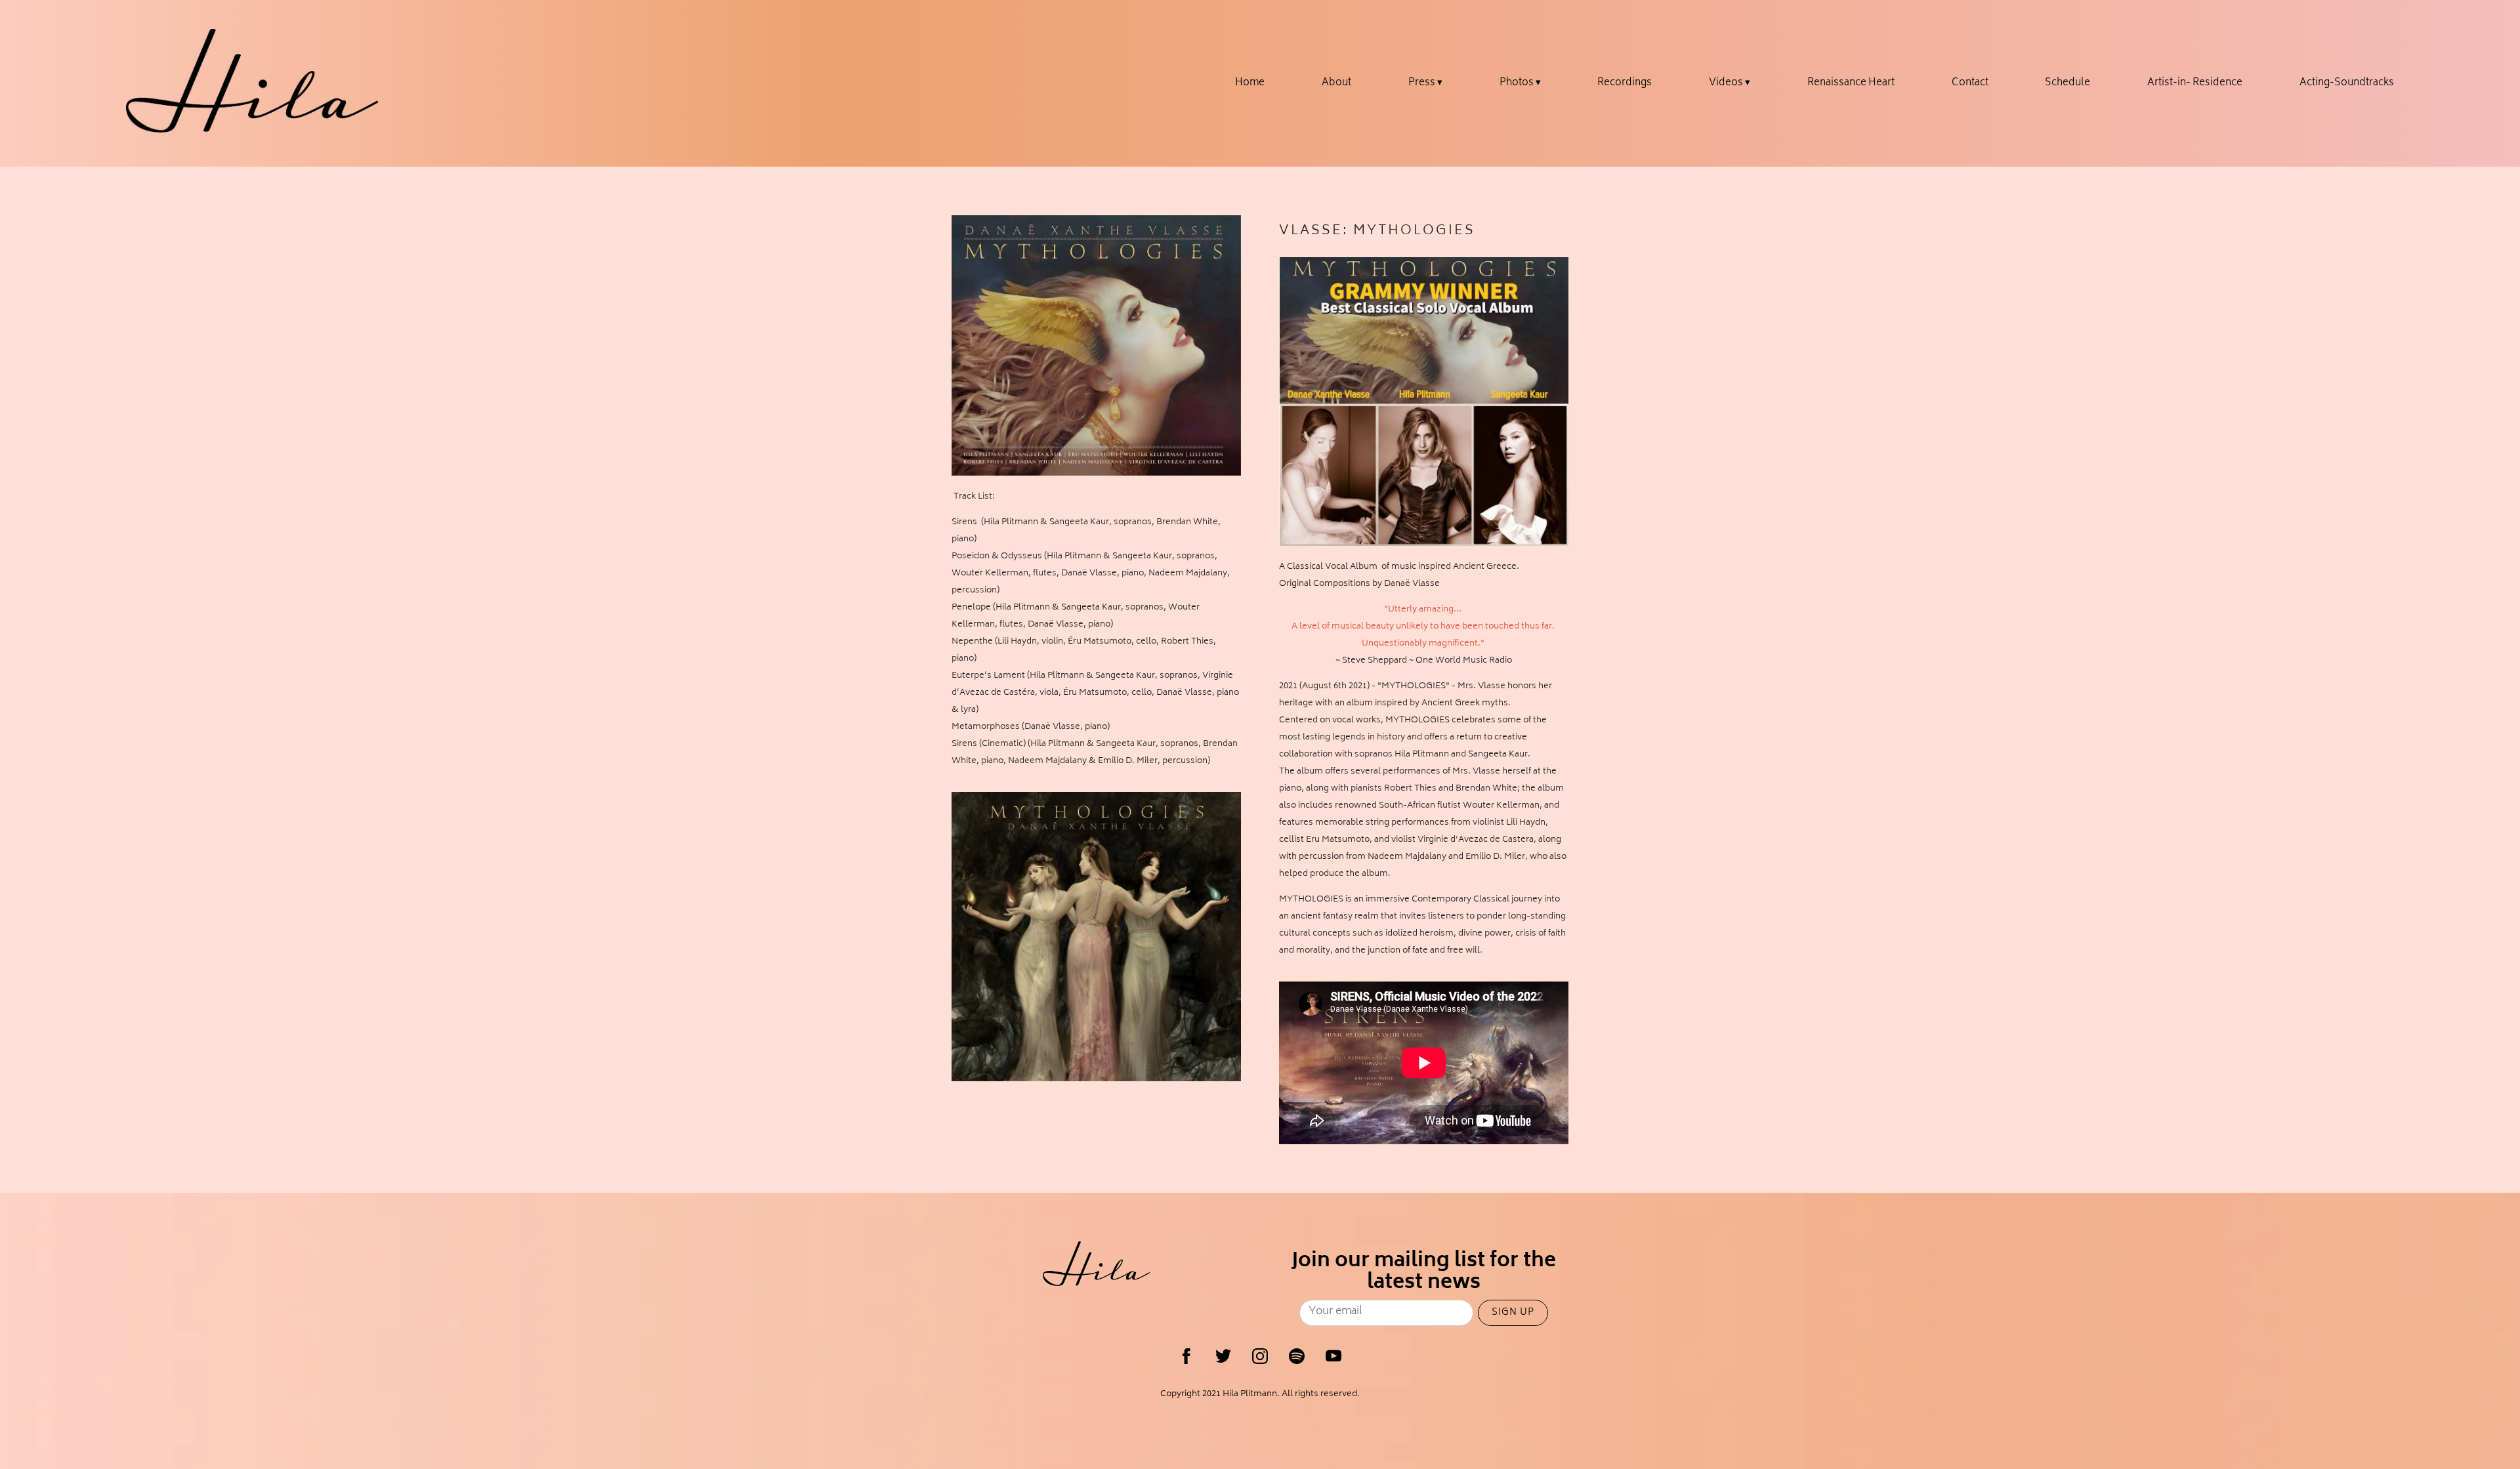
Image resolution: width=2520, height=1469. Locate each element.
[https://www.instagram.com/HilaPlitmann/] (1260, 1356)
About (1336, 83)
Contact (1970, 83)
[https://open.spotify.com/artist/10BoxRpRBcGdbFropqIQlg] (1297, 1356)
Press (1422, 83)
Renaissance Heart (1851, 83)
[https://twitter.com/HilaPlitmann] (1223, 1356)
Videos (1726, 83)
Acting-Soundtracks (2347, 83)
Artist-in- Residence (2195, 83)
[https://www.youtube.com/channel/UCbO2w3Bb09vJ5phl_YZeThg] (1333, 1356)
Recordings (1625, 83)
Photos (1517, 83)
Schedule (2068, 83)
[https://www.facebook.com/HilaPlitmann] (1186, 1356)
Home (1250, 83)
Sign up (1513, 1313)
